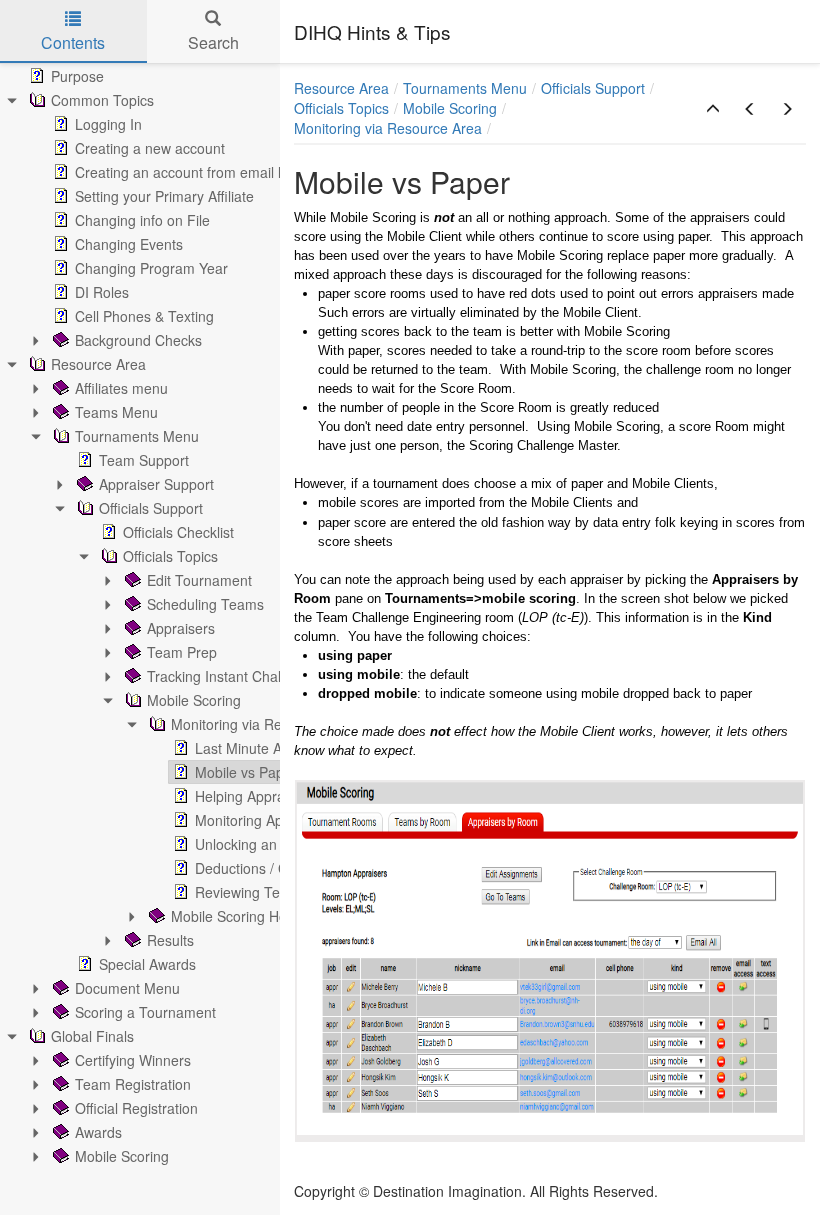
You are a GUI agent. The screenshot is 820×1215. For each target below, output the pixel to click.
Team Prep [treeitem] (182, 652)
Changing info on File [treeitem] (142, 220)
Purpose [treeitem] (77, 76)
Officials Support (593, 88)
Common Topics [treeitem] (102, 100)
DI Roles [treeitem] (102, 292)
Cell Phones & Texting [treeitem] (144, 316)
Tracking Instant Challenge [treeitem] (231, 676)
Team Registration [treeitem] (133, 1084)
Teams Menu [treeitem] (116, 412)
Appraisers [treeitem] (181, 628)
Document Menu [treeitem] (127, 988)
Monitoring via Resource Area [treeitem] (265, 724)
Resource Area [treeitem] (98, 364)
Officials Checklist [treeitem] (178, 532)
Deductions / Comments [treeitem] (271, 868)
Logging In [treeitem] (108, 124)
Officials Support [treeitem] (151, 508)
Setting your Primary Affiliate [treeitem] (164, 196)
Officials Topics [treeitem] (170, 556)
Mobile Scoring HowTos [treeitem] (245, 916)
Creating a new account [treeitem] (150, 148)
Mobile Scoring (450, 108)
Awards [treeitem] (98, 1132)
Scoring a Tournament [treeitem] (145, 1012)
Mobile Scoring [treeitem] (194, 700)
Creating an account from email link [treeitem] (187, 172)
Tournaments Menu (465, 88)
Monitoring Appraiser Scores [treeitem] (285, 820)
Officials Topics (341, 108)
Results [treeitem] (170, 940)
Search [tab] (213, 42)
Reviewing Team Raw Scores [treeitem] (287, 892)
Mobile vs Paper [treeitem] (246, 772)
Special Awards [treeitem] (147, 964)
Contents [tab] (73, 42)
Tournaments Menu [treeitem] (137, 436)
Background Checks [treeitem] (138, 340)
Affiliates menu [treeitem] (121, 388)
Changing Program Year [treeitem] (151, 268)
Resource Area (341, 88)
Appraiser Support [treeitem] (156, 484)
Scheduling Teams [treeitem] (205, 604)
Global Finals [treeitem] (92, 1036)
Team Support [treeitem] (144, 460)
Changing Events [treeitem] (129, 244)
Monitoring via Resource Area (388, 128)
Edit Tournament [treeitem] (199, 580)
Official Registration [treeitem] (136, 1108)
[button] (713, 109)
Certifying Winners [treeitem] (133, 1060)
